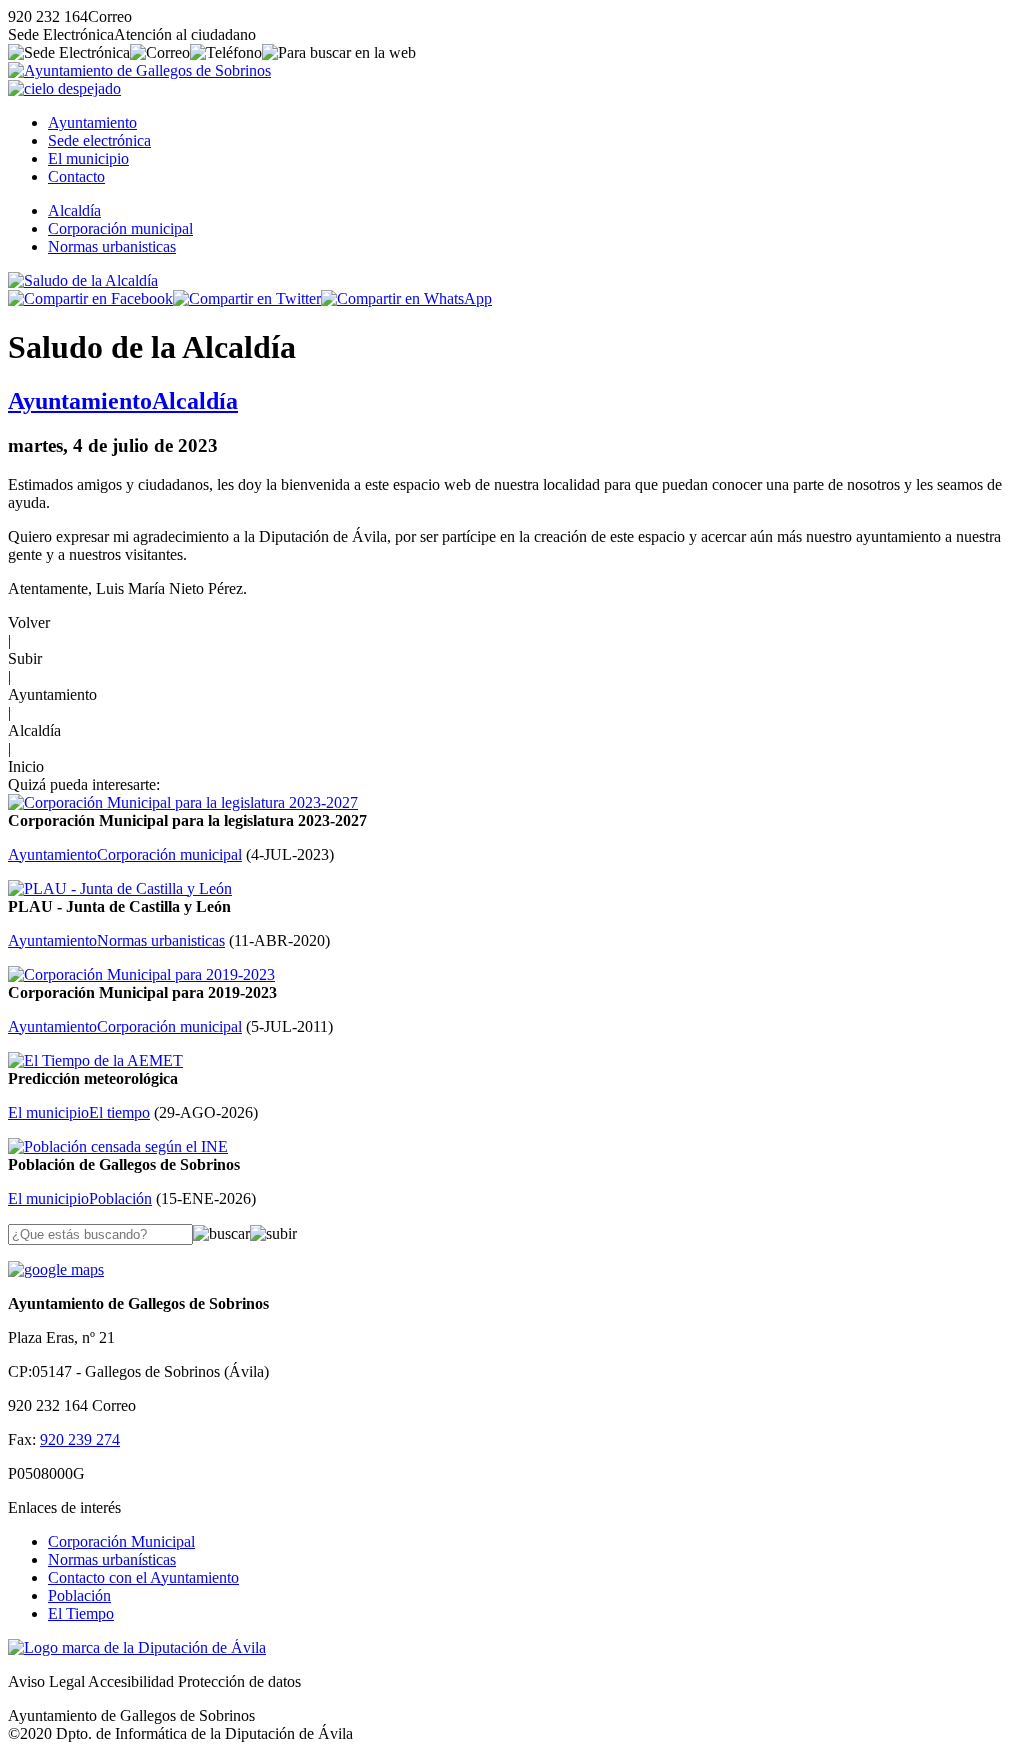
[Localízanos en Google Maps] (56, 1269)
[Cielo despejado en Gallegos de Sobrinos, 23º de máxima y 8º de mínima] (64, 88)
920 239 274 (80, 1439)
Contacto (76, 176)
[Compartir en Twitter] (247, 298)
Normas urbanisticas (112, 246)
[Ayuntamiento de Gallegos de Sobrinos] (139, 70)
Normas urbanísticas (112, 1559)
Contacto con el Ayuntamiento (143, 1577)
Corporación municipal (120, 228)
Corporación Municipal (121, 1541)
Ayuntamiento (92, 122)
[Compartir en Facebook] (90, 298)
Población (79, 1595)
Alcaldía (74, 210)
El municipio (88, 158)
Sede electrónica (99, 140)
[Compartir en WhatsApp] (406, 298)
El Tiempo (81, 1613)
